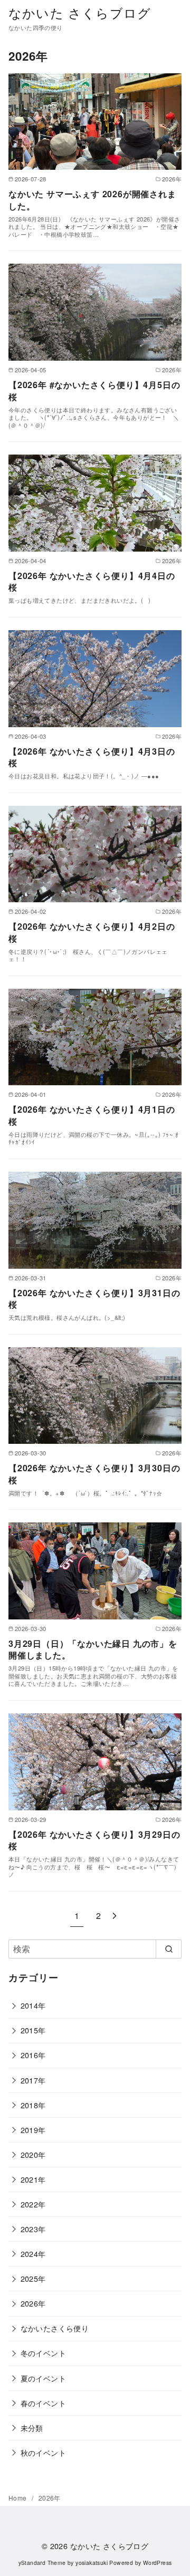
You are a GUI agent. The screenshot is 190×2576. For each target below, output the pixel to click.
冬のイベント (43, 2353)
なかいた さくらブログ (80, 12)
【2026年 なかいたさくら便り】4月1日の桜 (92, 1115)
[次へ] (115, 1916)
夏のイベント (43, 2378)
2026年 (33, 2303)
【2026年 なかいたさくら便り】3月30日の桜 (94, 1474)
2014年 (33, 2005)
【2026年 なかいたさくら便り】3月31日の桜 (94, 1299)
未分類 (32, 2428)
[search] (169, 1949)
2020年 (33, 2154)
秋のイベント (43, 2452)
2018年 (33, 2105)
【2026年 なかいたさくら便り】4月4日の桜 (92, 581)
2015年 (33, 2030)
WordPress (158, 2563)
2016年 (33, 2055)
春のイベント (43, 2403)
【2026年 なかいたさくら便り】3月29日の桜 (94, 1840)
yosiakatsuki (92, 2563)
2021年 (33, 2179)
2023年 (33, 2229)
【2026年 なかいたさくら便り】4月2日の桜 (92, 932)
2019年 (33, 2130)
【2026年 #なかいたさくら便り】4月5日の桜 (94, 390)
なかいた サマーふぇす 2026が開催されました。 (92, 200)
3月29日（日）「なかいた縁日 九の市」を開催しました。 (93, 1649)
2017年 (33, 2080)
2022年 (33, 2204)
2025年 (33, 2278)
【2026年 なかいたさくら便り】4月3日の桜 (92, 757)
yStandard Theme (42, 2563)
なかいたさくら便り (55, 2328)
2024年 (33, 2254)
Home (18, 2498)
